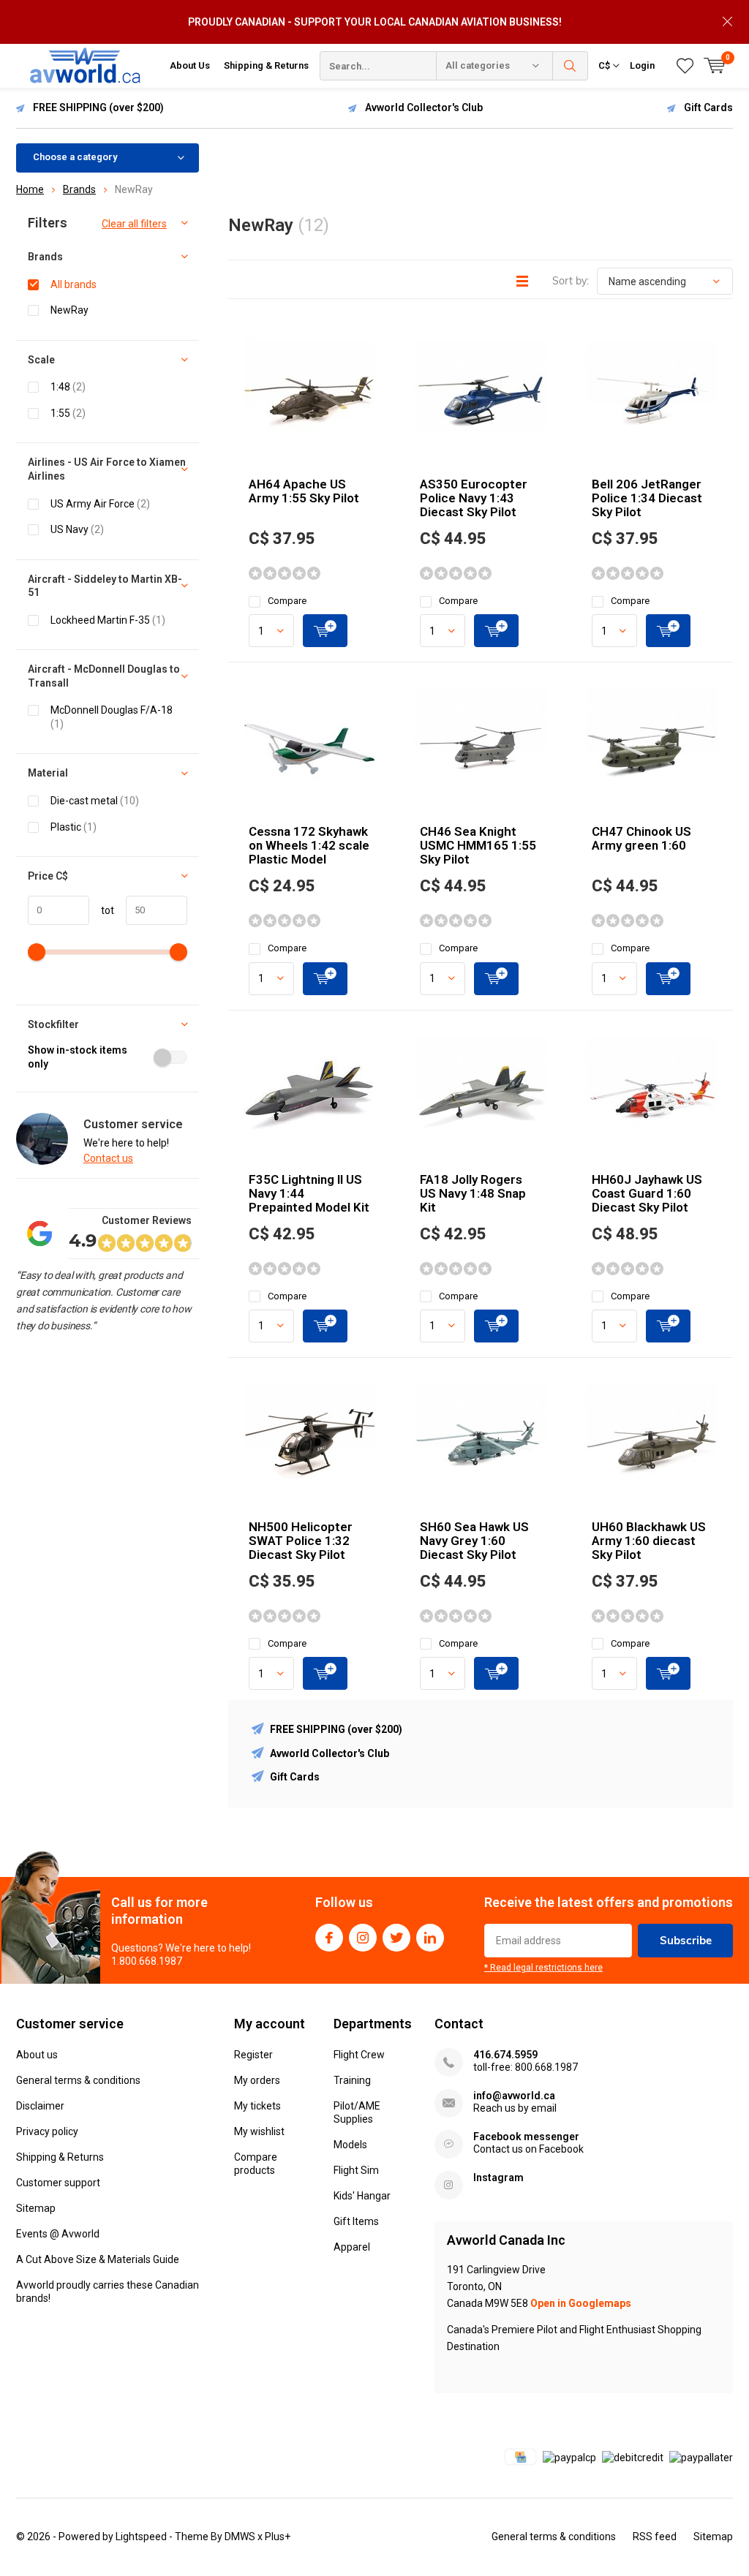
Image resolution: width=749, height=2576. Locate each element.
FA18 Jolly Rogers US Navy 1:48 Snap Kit (473, 1193)
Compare (287, 601)
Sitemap (36, 2208)
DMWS (240, 2537)
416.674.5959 (505, 2055)
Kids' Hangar (362, 2196)
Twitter (396, 1938)
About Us (190, 65)
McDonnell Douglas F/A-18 (112, 717)
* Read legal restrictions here (543, 1968)
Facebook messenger (526, 2137)
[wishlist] (685, 66)
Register (253, 2055)
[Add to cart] (325, 631)
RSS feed (655, 2537)
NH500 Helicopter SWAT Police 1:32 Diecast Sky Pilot (301, 1541)
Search (571, 66)
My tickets (257, 2106)
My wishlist (259, 2131)
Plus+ (278, 2537)
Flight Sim (356, 2170)
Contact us (108, 1158)
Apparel (352, 2247)
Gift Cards (708, 107)
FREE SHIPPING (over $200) (98, 107)
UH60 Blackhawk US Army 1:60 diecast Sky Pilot (649, 1541)
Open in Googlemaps (581, 2303)
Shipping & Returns (266, 65)
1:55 (68, 413)
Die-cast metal (95, 801)
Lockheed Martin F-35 (108, 620)
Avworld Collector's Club (424, 107)
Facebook (329, 1938)
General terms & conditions (78, 2080)
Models (350, 2145)
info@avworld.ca (514, 2096)
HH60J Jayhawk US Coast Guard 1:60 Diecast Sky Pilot (647, 1193)
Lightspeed (141, 2537)
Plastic (74, 827)
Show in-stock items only (78, 1057)
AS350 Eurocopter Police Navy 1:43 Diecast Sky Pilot (474, 498)
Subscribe (686, 1940)
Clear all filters (134, 224)
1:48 (68, 387)
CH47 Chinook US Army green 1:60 (641, 838)
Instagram (363, 1938)
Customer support (58, 2183)
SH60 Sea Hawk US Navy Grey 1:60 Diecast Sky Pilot (474, 1541)
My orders (257, 2080)
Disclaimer (40, 2106)
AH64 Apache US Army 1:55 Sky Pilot (304, 491)
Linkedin (430, 1938)
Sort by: (571, 281)
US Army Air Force (100, 504)
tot (102, 910)
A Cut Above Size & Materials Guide (98, 2259)
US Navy (77, 529)
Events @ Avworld (58, 2234)
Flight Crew (359, 2055)
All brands (74, 284)
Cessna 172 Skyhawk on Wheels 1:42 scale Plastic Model (309, 845)
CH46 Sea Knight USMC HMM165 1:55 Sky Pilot (478, 845)
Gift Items (356, 2221)
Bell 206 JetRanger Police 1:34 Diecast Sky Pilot (647, 498)
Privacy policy (47, 2131)
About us (37, 2055)
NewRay (69, 310)
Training (352, 2080)
